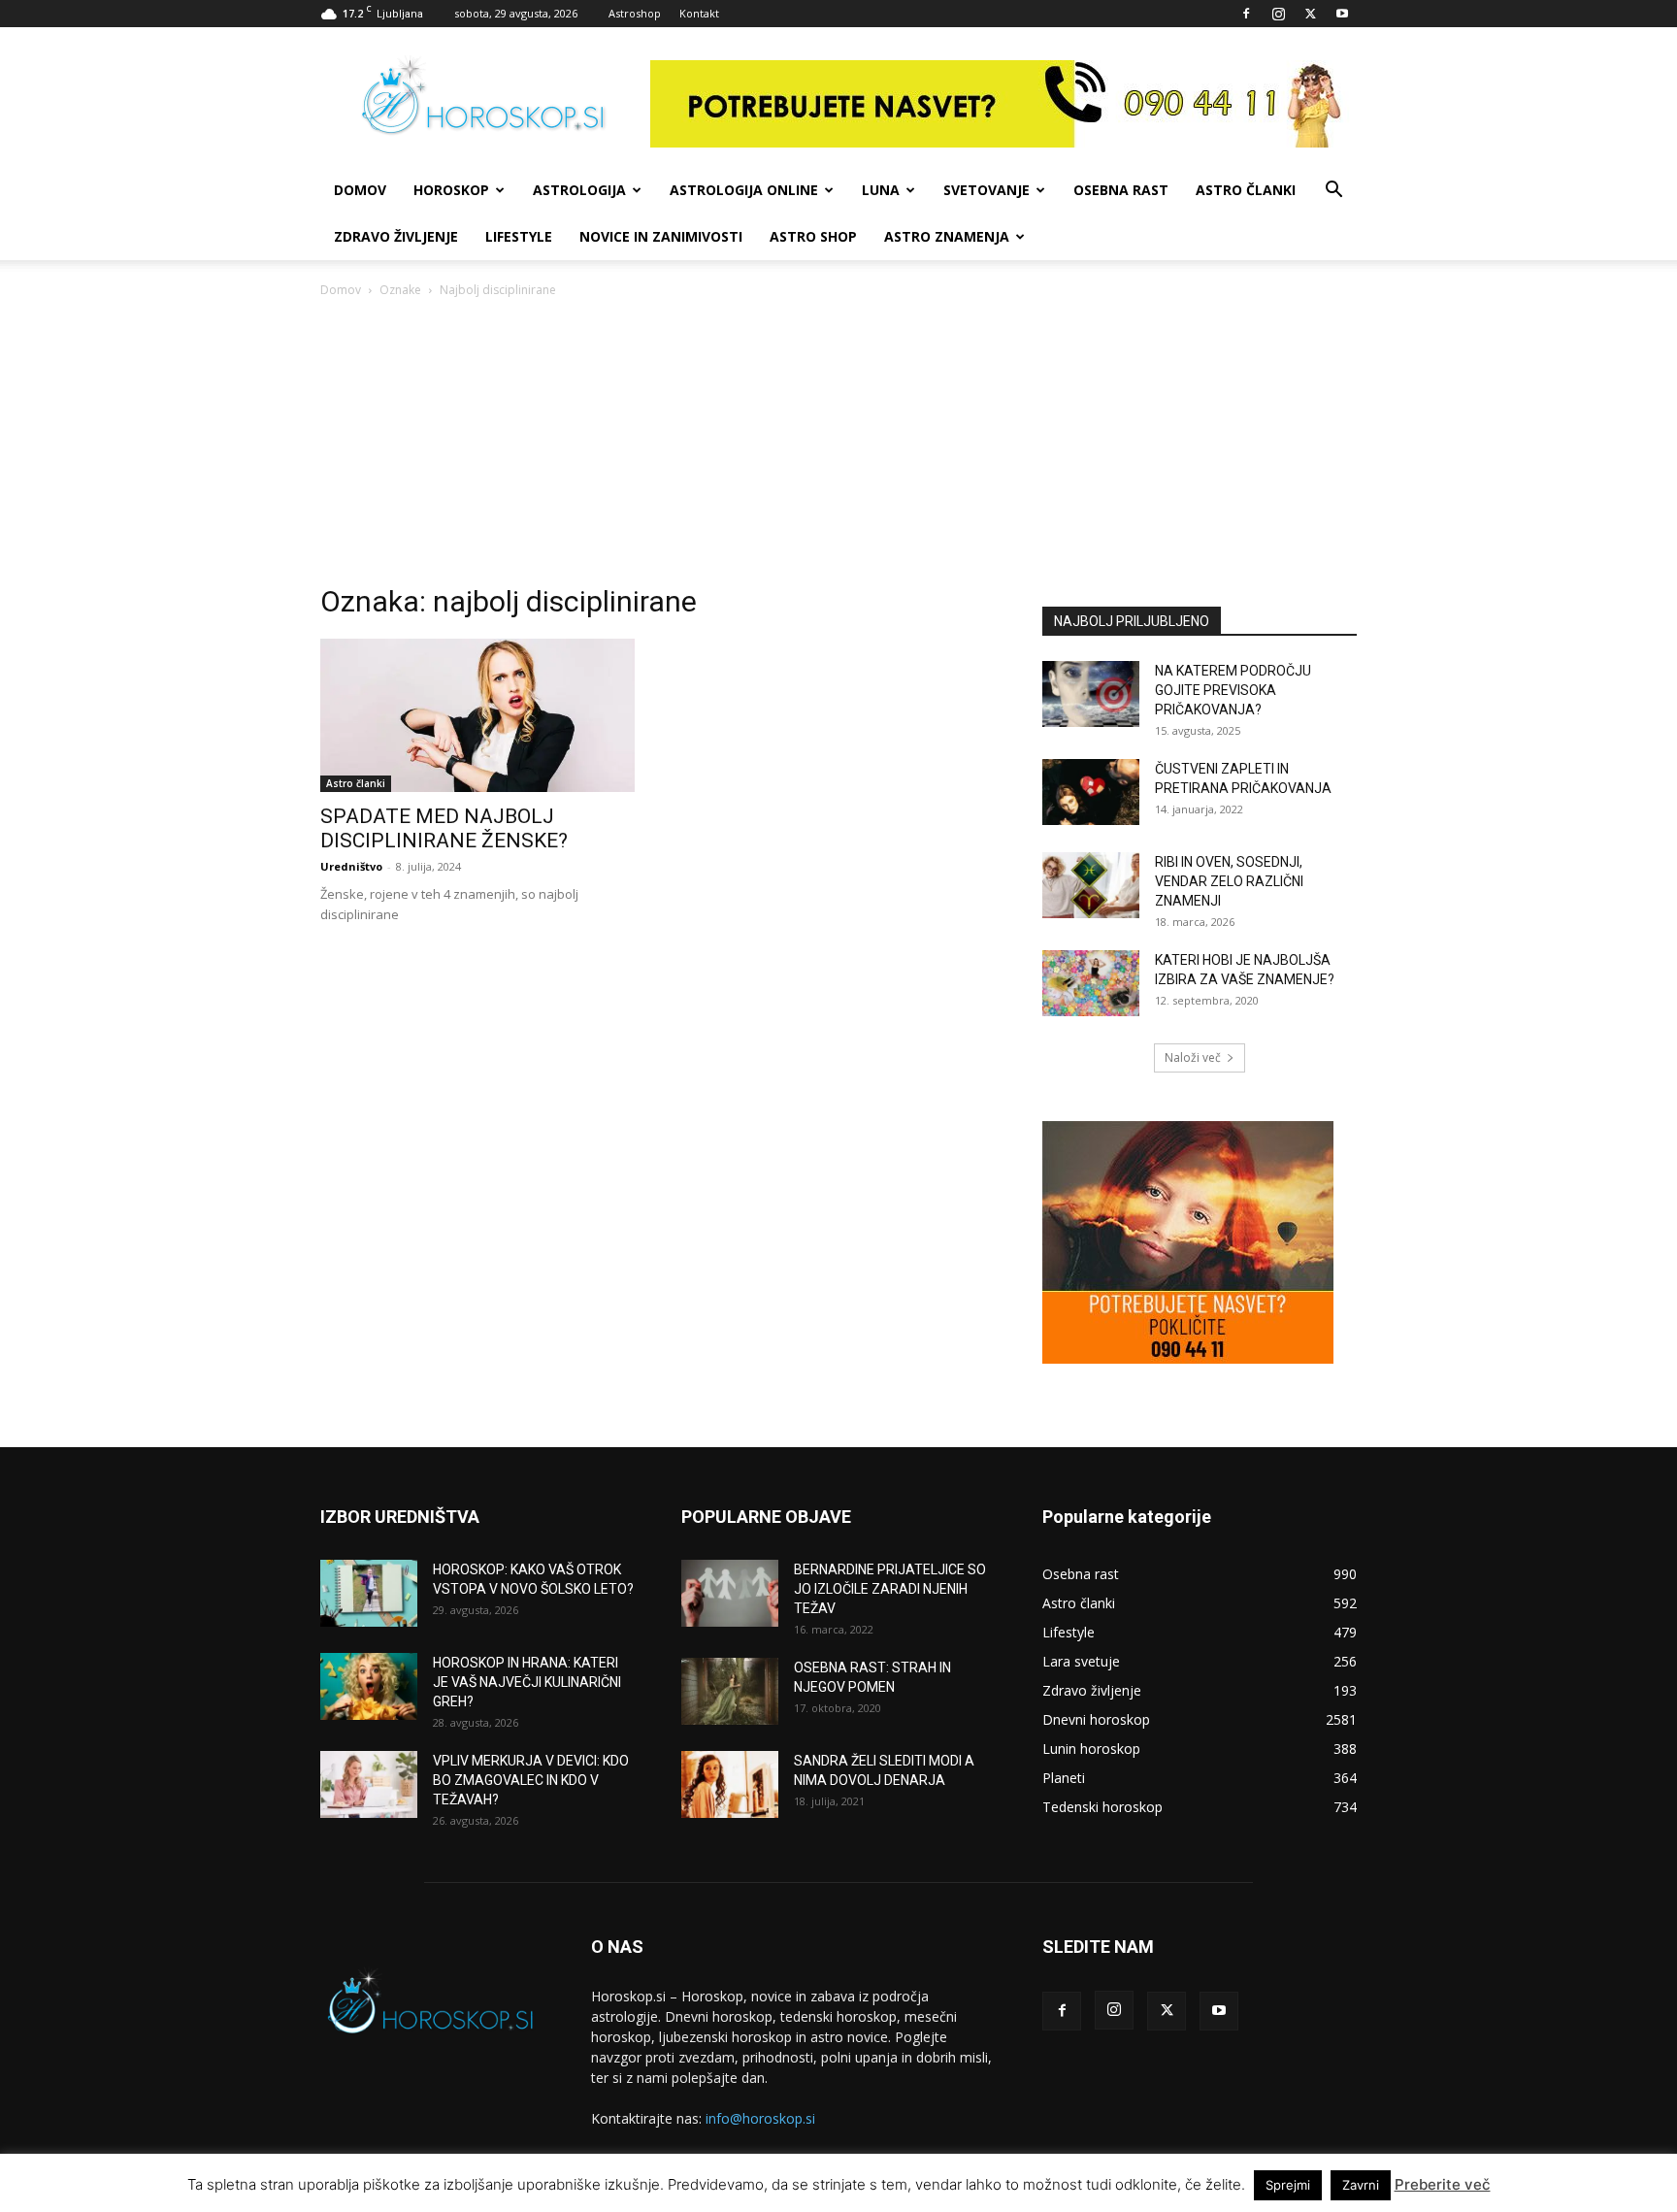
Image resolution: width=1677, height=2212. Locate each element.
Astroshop (635, 13)
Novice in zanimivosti (661, 236)
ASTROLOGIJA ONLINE (744, 190)
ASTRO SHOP (813, 236)
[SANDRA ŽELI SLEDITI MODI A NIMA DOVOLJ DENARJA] (730, 1784)
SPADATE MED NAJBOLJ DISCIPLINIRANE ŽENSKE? (444, 828)
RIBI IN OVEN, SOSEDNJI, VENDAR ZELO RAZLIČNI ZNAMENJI (1229, 881)
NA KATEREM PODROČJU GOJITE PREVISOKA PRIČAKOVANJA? (1233, 690)
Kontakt (699, 13)
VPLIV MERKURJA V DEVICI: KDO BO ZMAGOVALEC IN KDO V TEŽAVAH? (531, 1780)
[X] (1310, 14)
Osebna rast (1121, 190)
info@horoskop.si (760, 2118)
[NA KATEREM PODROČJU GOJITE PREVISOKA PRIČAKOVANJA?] (1091, 694)
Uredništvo (351, 866)
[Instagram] (1278, 14)
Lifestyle (519, 236)
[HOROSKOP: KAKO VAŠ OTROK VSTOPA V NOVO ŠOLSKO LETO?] (369, 1593)
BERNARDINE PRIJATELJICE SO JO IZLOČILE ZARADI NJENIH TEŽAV (890, 1589)
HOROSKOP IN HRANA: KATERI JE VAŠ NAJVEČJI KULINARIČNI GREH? (527, 1682)
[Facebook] (1246, 14)
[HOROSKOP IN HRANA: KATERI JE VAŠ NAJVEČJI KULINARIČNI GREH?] (369, 1686)
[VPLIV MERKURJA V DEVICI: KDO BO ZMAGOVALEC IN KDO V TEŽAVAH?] (369, 1784)
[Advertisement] (838, 446)
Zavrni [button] (1361, 2185)
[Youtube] (1342, 14)
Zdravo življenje (396, 236)
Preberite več (1443, 2184)
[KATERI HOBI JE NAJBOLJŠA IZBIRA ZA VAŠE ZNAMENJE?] (1091, 984)
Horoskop (451, 190)
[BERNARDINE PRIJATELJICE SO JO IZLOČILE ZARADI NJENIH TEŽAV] (730, 1593)
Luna (881, 190)
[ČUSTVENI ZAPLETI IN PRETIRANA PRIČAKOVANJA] (1091, 792)
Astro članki (1246, 190)
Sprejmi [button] (1288, 2185)
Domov (341, 290)
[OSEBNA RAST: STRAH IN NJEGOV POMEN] (730, 1691)
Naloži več (1193, 1057)
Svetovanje (986, 190)
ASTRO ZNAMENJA (947, 236)
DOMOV (360, 190)
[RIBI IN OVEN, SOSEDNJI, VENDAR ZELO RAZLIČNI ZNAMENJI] (1091, 886)
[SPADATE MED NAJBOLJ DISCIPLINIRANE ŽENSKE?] (477, 716)
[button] (1333, 192)
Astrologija (579, 190)
